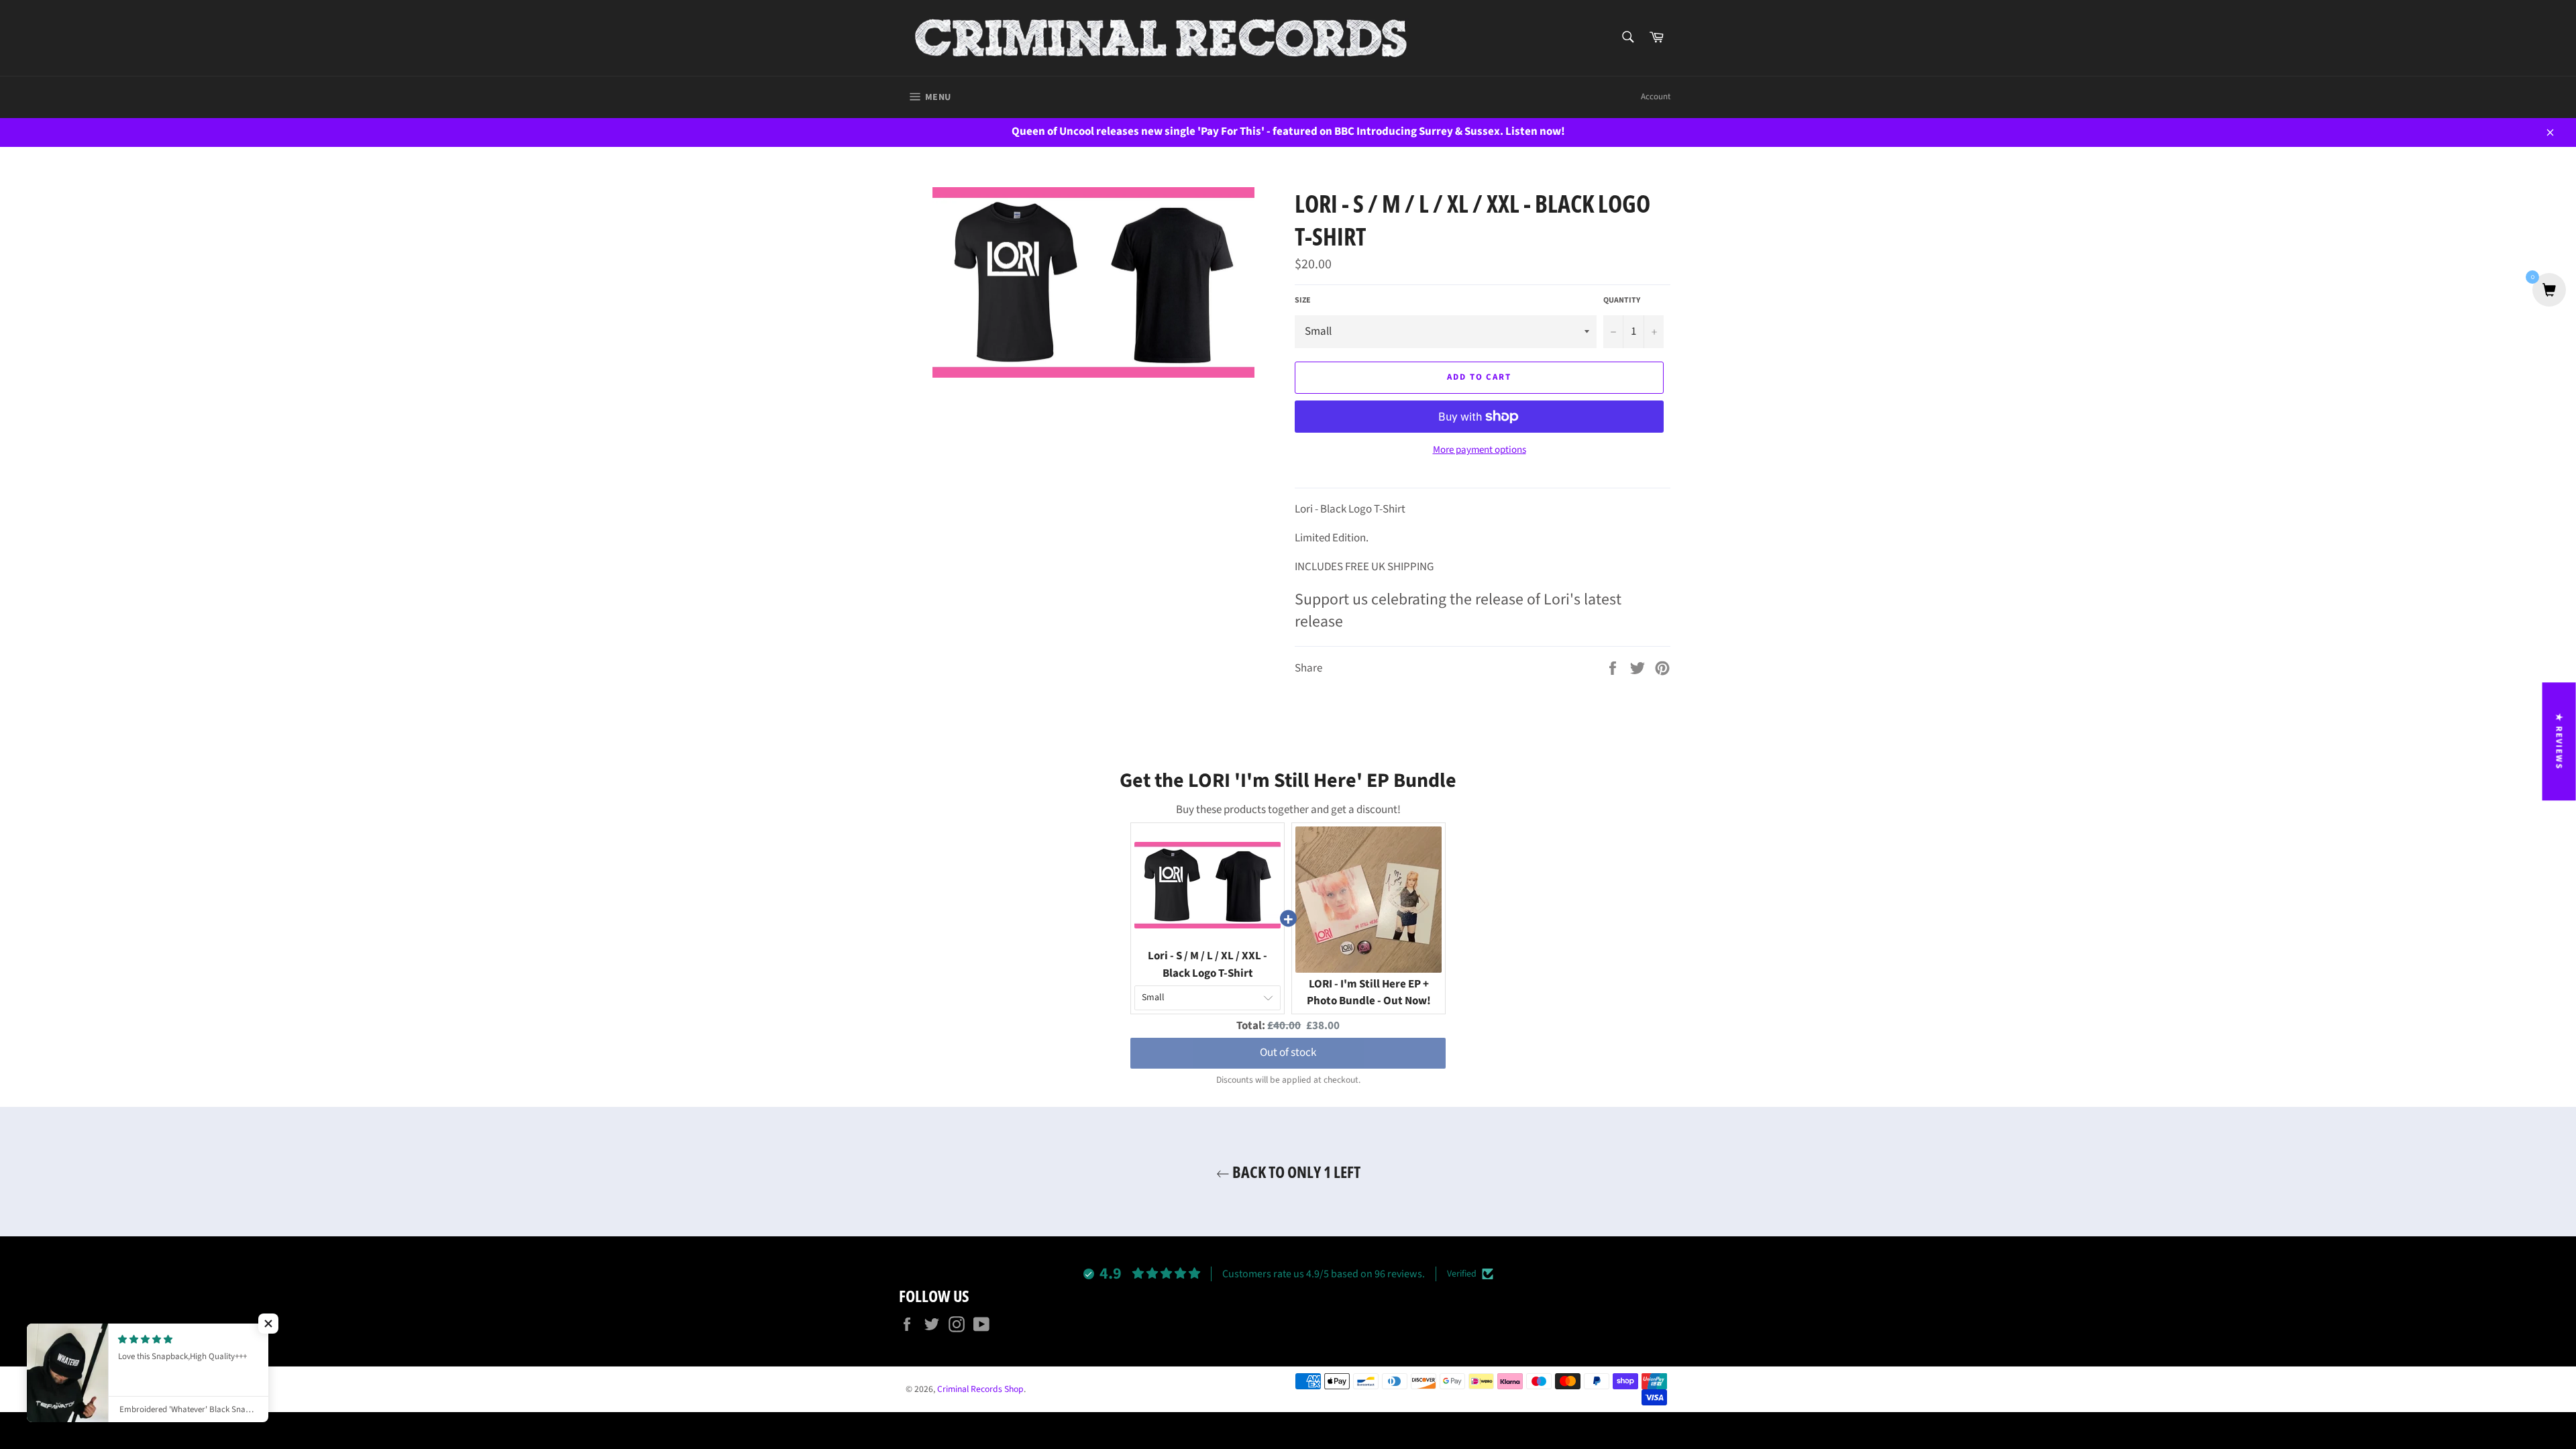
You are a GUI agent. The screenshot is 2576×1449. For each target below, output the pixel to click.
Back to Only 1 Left (1295, 1172)
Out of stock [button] (1288, 1053)
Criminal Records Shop (980, 1389)
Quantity (1622, 301)
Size (1303, 301)
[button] (268, 1324)
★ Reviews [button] (2559, 741)
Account (1656, 97)
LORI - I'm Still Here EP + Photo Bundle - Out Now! (1369, 993)
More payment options (1480, 450)
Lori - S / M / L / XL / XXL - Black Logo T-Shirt (1207, 965)
